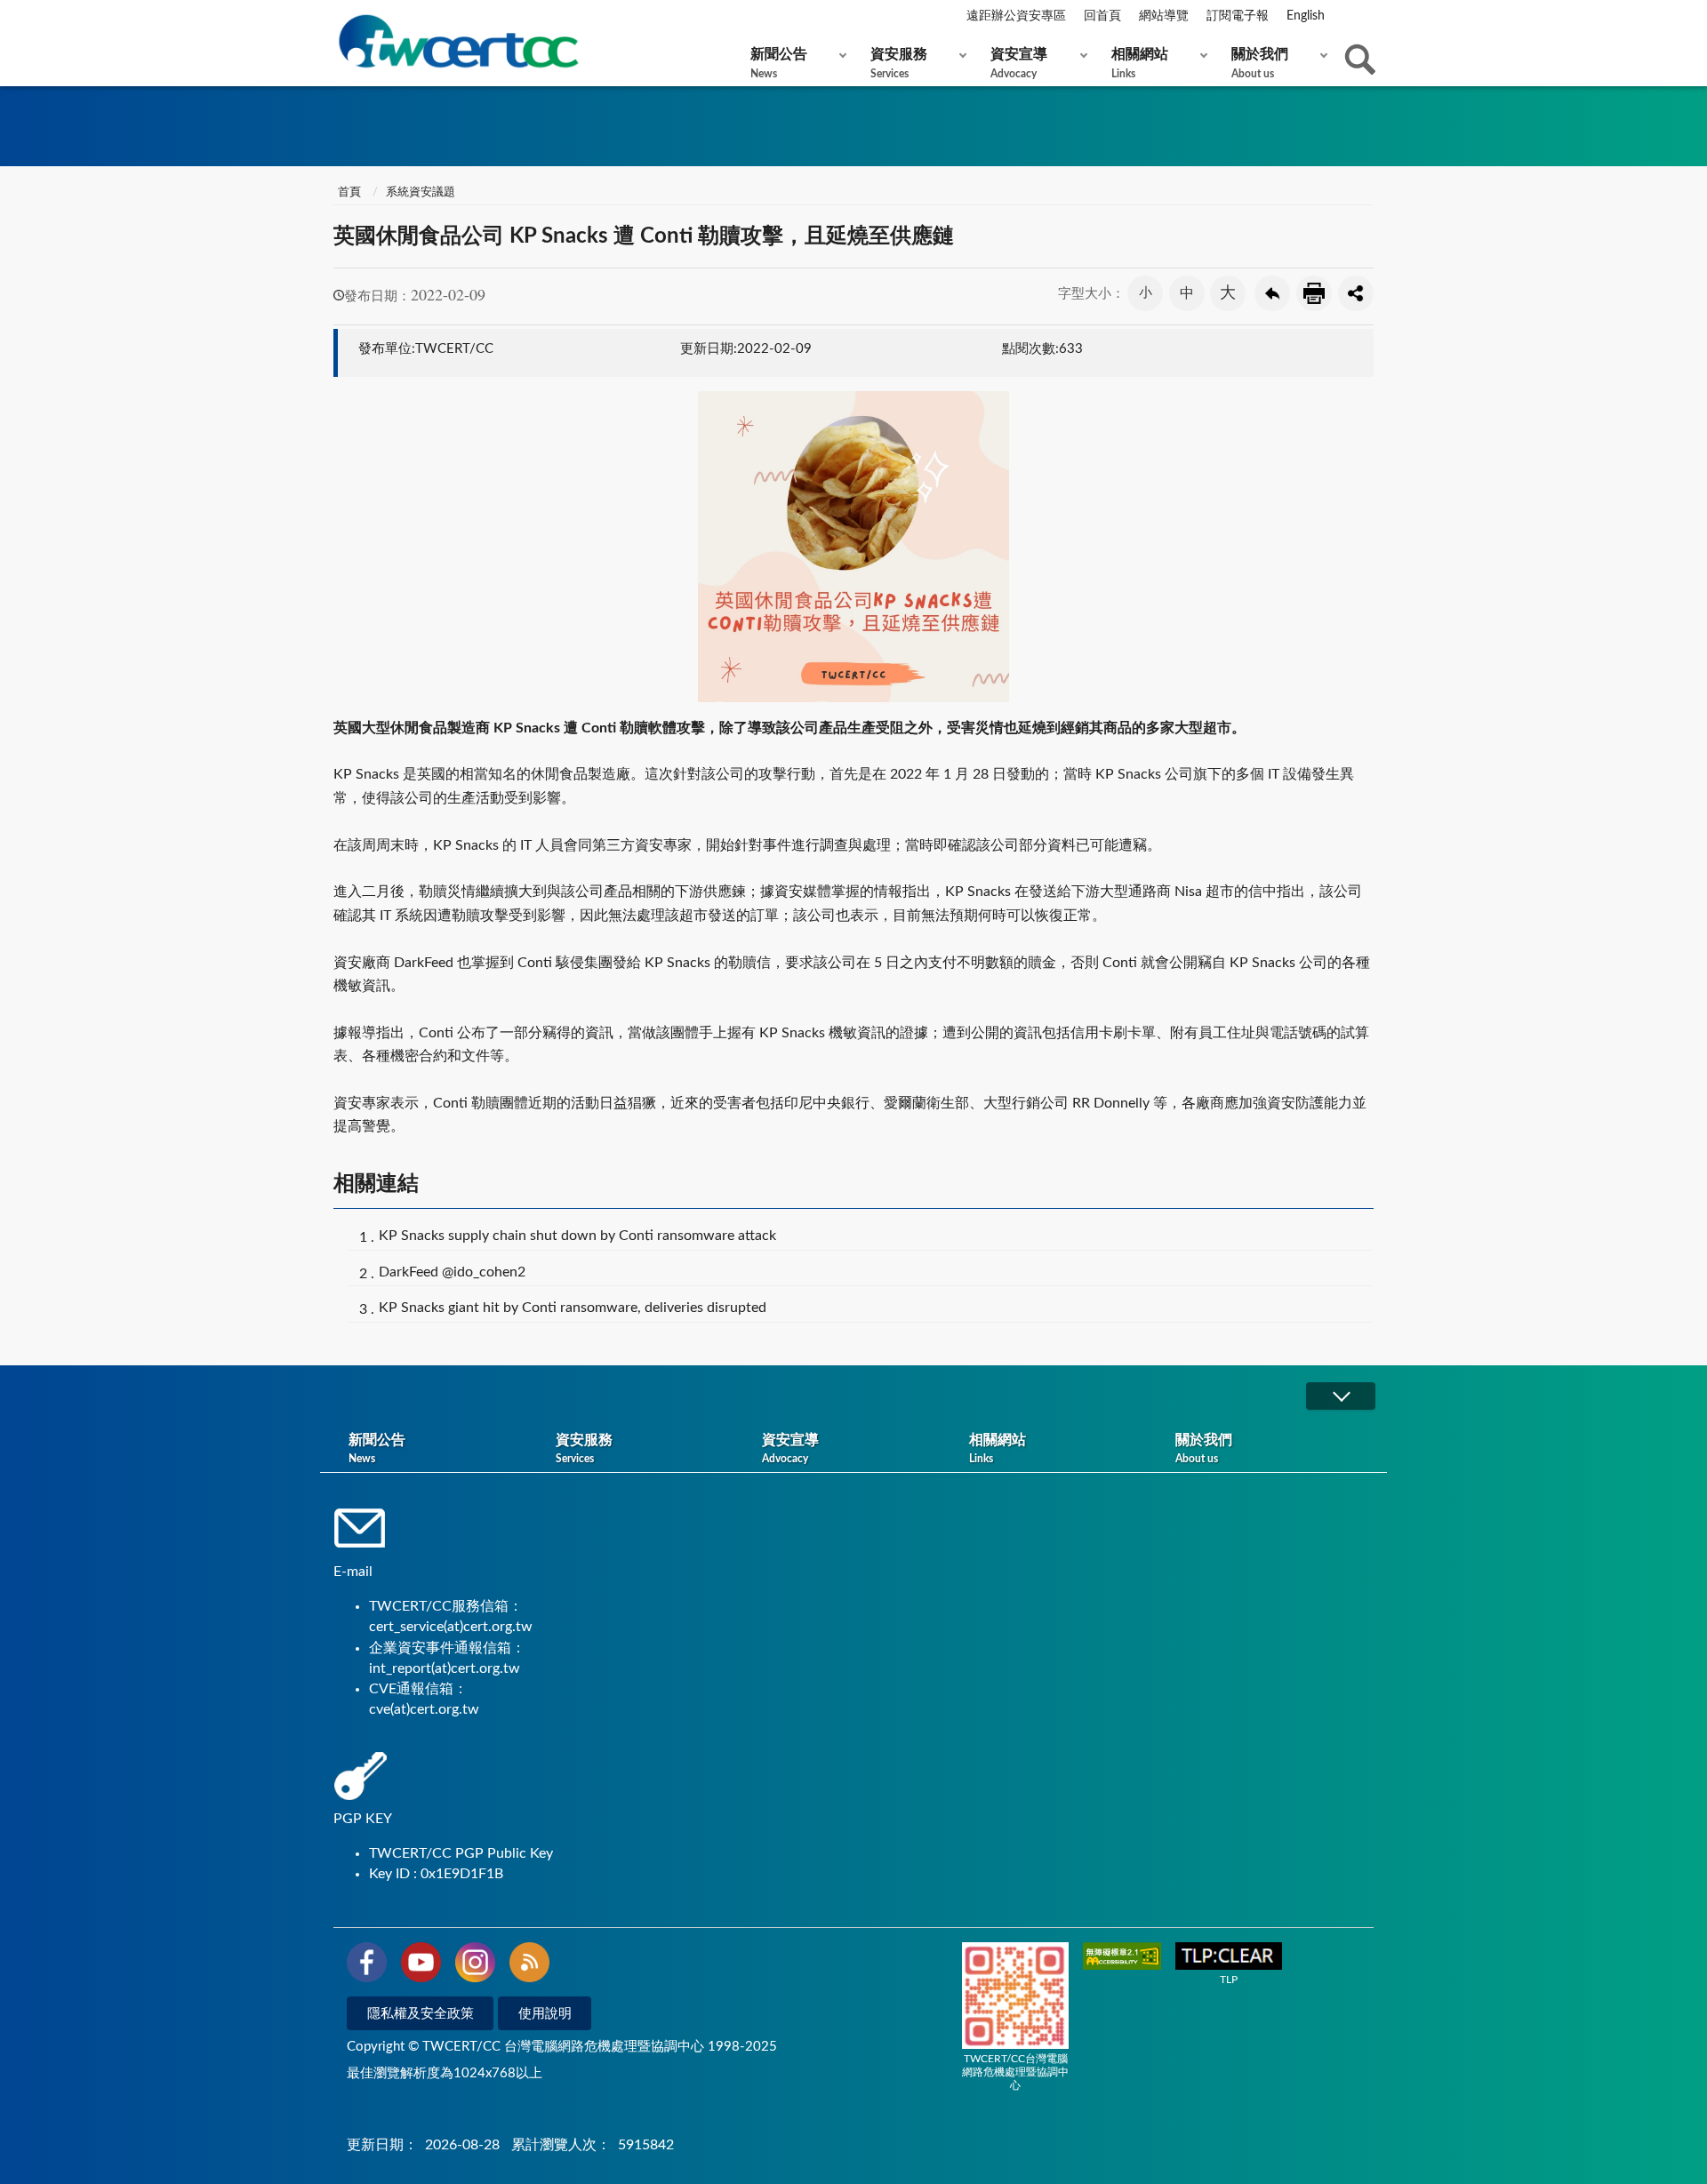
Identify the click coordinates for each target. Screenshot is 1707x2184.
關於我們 (1260, 63)
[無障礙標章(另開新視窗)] (1122, 1958)
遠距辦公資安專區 (1016, 16)
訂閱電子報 (1238, 16)
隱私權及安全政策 (421, 2014)
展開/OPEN (1341, 1396)
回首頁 (1102, 16)
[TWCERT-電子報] (458, 41)
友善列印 (1314, 293)
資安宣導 (1019, 63)
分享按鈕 (1356, 293)
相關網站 (1140, 63)
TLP (1229, 1980)
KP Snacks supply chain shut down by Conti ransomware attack (577, 1236)
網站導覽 (1164, 16)
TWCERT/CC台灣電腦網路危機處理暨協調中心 (1015, 2072)
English (1306, 16)
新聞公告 (779, 63)
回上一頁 (1272, 293)
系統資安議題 (421, 192)
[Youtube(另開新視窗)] (421, 1965)
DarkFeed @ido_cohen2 (452, 1272)
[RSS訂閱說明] (529, 1965)
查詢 (1360, 60)
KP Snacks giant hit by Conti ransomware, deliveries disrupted (573, 1308)
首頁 (349, 192)
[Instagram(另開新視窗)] (475, 1965)
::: (337, 17)
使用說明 (545, 2014)
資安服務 (899, 63)
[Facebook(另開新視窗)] (367, 1965)
